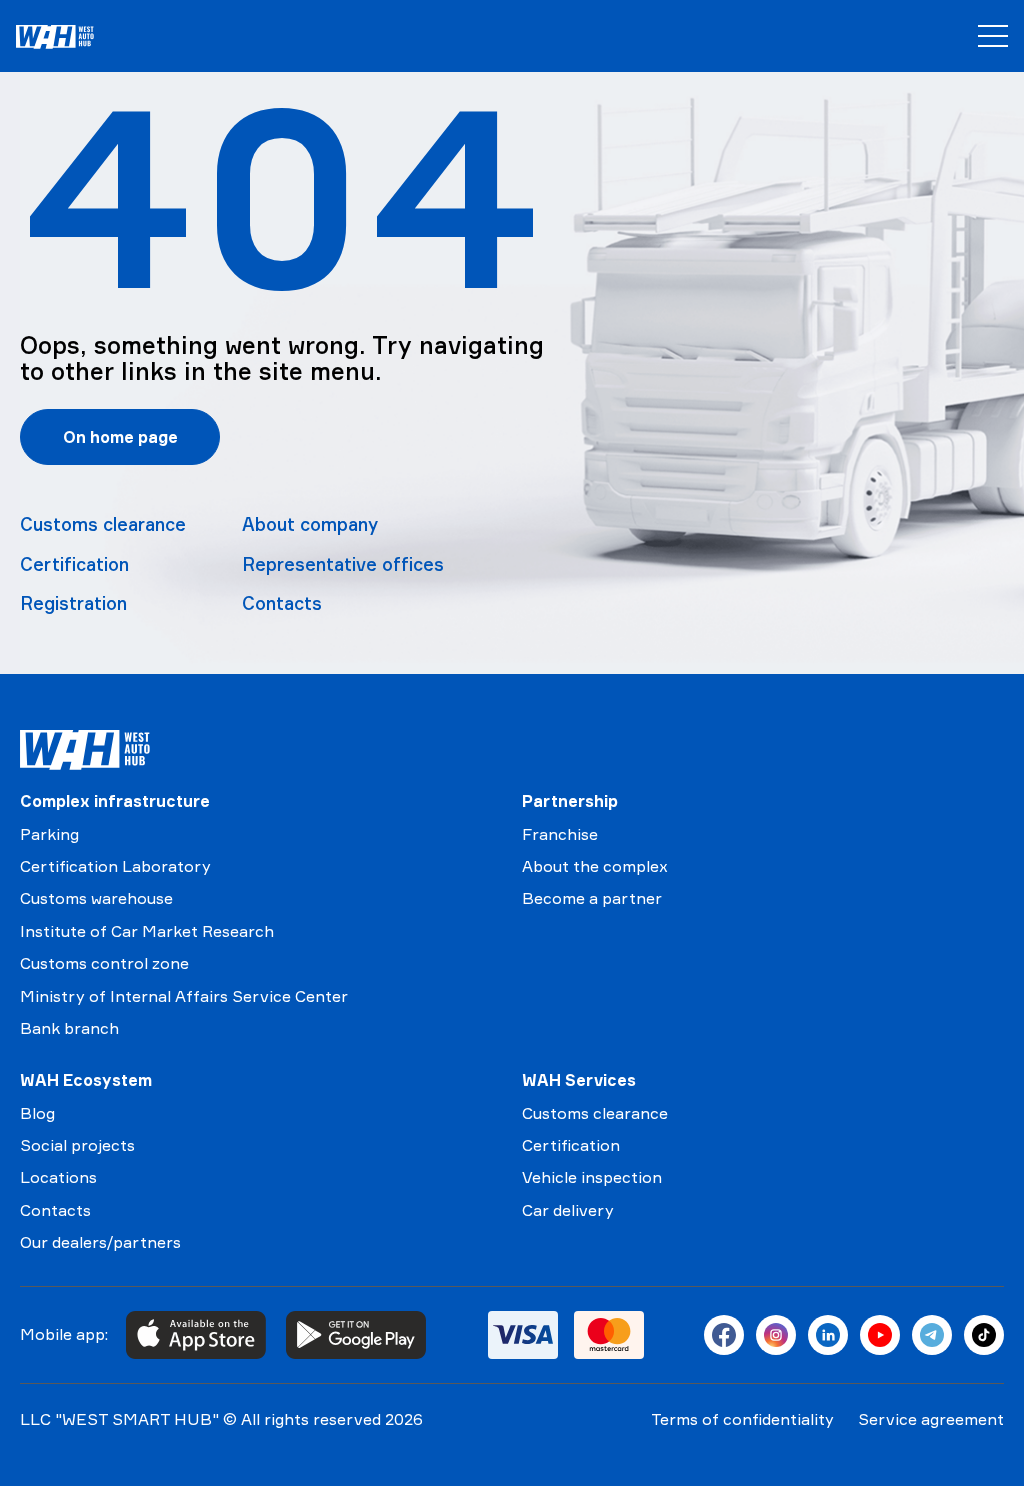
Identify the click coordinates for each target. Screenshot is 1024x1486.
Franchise (560, 834)
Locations (58, 1177)
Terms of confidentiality (742, 1419)
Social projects (77, 1145)
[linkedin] (828, 1335)
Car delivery (568, 1210)
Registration (73, 603)
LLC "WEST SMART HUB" (119, 1419)
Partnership (570, 801)
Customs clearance (103, 524)
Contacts (282, 603)
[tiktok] (984, 1335)
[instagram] (776, 1335)
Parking (49, 834)
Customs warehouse (96, 898)
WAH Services (579, 1080)
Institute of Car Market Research (147, 931)
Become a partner (592, 898)
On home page (120, 437)
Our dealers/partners (100, 1242)
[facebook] (724, 1335)
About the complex (595, 866)
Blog (37, 1113)
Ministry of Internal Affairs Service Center (184, 996)
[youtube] (880, 1335)
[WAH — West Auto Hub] (85, 750)
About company (310, 524)
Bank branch (69, 1028)
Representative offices (343, 564)
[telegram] (932, 1335)
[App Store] (196, 1335)
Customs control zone (104, 963)
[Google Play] (356, 1335)
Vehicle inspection (592, 1177)
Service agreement (931, 1419)
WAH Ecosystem (86, 1080)
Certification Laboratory (115, 866)
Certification (74, 564)
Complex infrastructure (115, 801)
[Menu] (993, 36)
